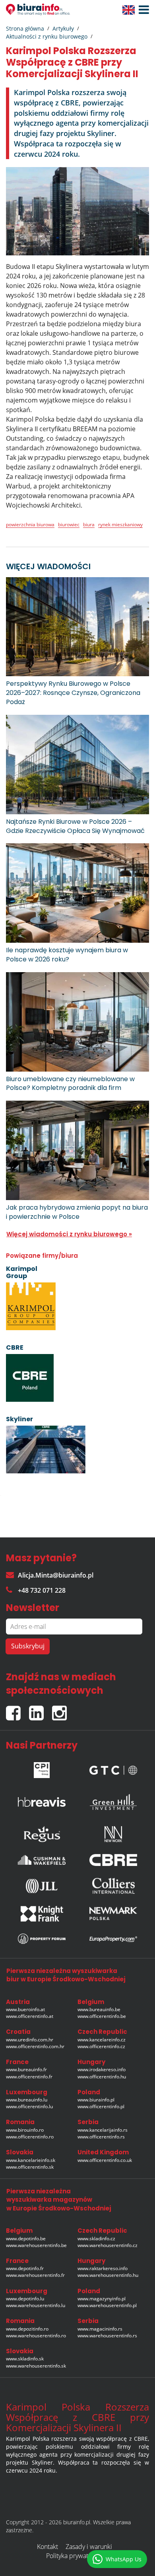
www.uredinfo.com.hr (30, 2040)
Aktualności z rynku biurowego (47, 36)
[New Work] (113, 1832)
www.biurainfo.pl (96, 2100)
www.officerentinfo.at (30, 2016)
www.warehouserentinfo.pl (107, 2305)
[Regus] (42, 1832)
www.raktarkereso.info (103, 2268)
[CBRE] (113, 1860)
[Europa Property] (113, 1939)
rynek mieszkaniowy (120, 524)
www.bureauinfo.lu (27, 2100)
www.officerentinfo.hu (102, 2077)
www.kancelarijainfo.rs (103, 2130)
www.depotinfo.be (26, 2238)
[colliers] (113, 1886)
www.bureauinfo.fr (26, 2069)
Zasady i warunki (89, 2547)
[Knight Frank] (42, 1914)
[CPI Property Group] (42, 1768)
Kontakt (47, 2547)
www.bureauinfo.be (99, 2009)
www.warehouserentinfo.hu (108, 2275)
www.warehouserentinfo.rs (107, 2336)
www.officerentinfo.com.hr (35, 2046)
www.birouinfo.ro (25, 2130)
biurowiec (69, 524)
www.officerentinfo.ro (30, 2137)
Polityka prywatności (75, 2556)
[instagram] (61, 1709)
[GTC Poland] (113, 1768)
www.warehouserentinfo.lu (36, 2305)
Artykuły (63, 28)
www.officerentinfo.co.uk (105, 2160)
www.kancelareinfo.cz (102, 2040)
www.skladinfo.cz (96, 2238)
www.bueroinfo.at (25, 2009)
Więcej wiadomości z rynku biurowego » (69, 1234)
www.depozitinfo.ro (27, 2329)
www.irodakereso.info (102, 2069)
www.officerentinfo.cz (101, 2046)
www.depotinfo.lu (25, 2299)
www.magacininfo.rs (100, 2329)
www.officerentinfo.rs (101, 2137)
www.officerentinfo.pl (101, 2106)
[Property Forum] (42, 1939)
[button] (142, 10)
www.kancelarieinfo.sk (31, 2160)
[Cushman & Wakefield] (42, 1860)
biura (89, 524)
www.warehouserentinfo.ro (36, 2336)
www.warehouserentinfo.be (36, 2245)
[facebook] (17, 1709)
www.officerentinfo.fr (29, 2077)
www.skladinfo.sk (25, 2359)
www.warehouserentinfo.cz (108, 2245)
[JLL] (42, 1886)
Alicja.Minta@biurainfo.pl (56, 1575)
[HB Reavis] (42, 1800)
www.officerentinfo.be (102, 2016)
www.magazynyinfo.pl (102, 2299)
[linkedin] (41, 1709)
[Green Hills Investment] (113, 1800)
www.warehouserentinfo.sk (36, 2366)
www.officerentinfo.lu (29, 2106)
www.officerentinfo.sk (30, 2167)
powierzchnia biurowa (30, 524)
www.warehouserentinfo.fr (35, 2275)
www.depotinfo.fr (25, 2268)
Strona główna (25, 28)
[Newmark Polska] (113, 1914)
